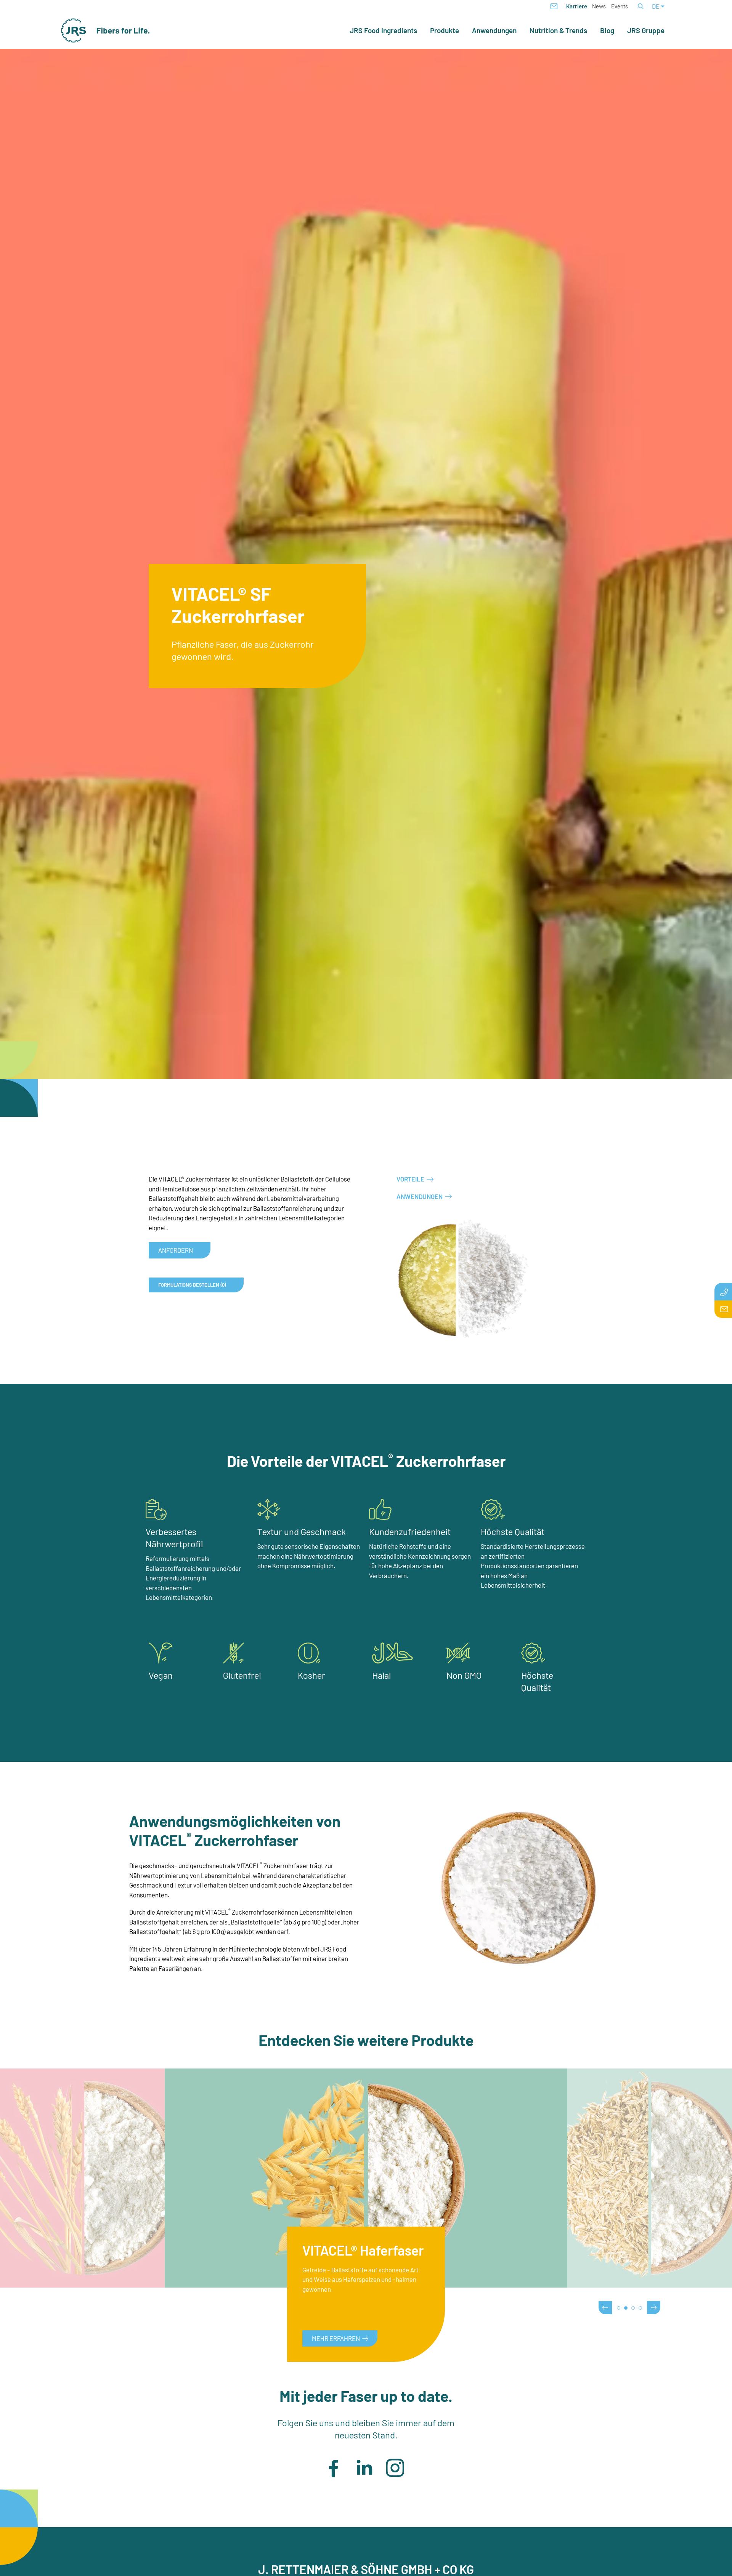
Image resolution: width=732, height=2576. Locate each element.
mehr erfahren (336, 2338)
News (599, 6)
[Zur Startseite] (106, 30)
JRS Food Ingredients (383, 30)
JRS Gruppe (646, 30)
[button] (334, 2468)
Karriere (577, 6)
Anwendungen (494, 30)
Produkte (445, 30)
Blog (607, 30)
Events (620, 6)
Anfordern (176, 1250)
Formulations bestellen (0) (192, 1285)
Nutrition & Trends (558, 30)
